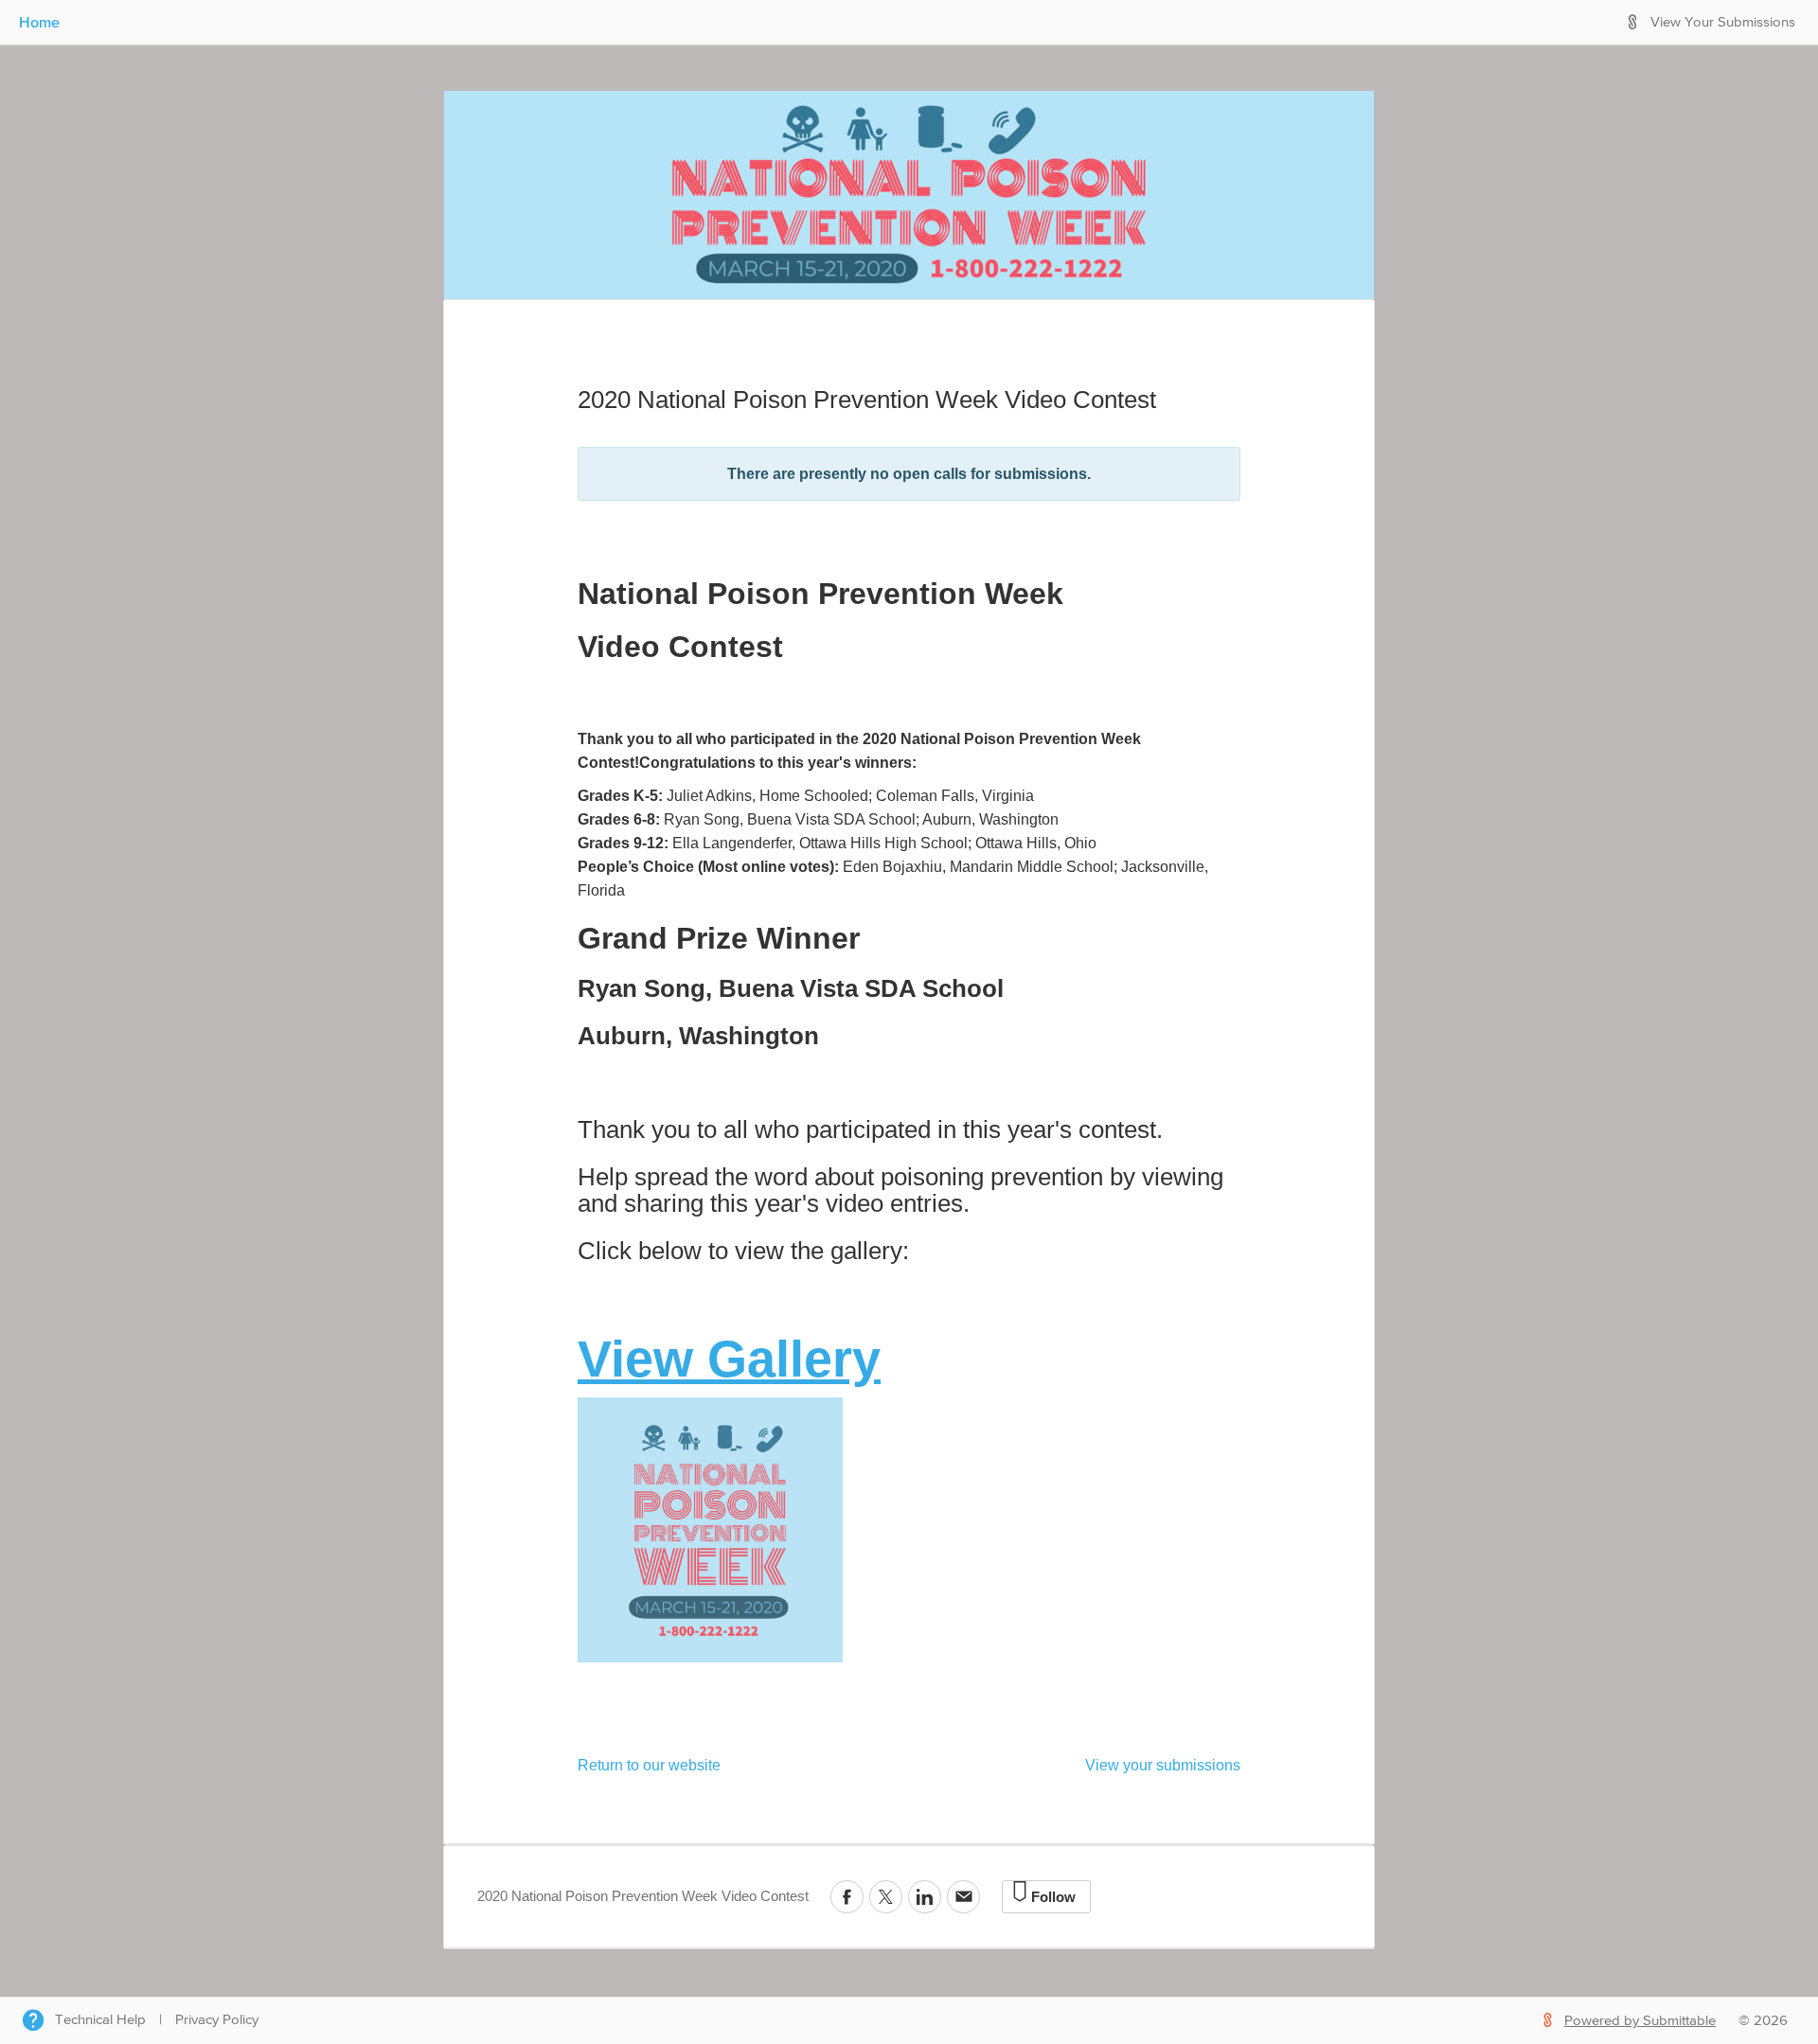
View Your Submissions (1723, 22)
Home (39, 22)
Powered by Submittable (1640, 2021)
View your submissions (1163, 1765)
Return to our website (649, 1765)
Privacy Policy (217, 2020)
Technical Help (100, 2020)
